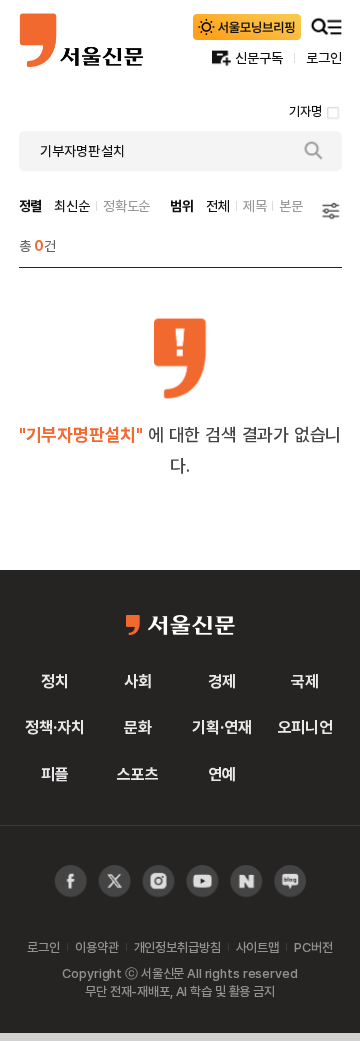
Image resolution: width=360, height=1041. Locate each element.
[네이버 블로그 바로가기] (290, 881)
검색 (314, 151)
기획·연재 (221, 727)
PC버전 (313, 947)
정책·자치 (54, 727)
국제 (305, 681)
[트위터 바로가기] (114, 881)
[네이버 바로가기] (246, 881)
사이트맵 (257, 947)
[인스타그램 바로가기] (202, 881)
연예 (222, 774)
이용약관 (96, 947)
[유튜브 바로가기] (158, 881)
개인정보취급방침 (177, 947)
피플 (55, 774)
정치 (55, 681)
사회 (138, 681)
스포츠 (138, 774)
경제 (222, 681)
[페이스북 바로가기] (70, 881)
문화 (138, 727)
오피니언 (305, 727)
